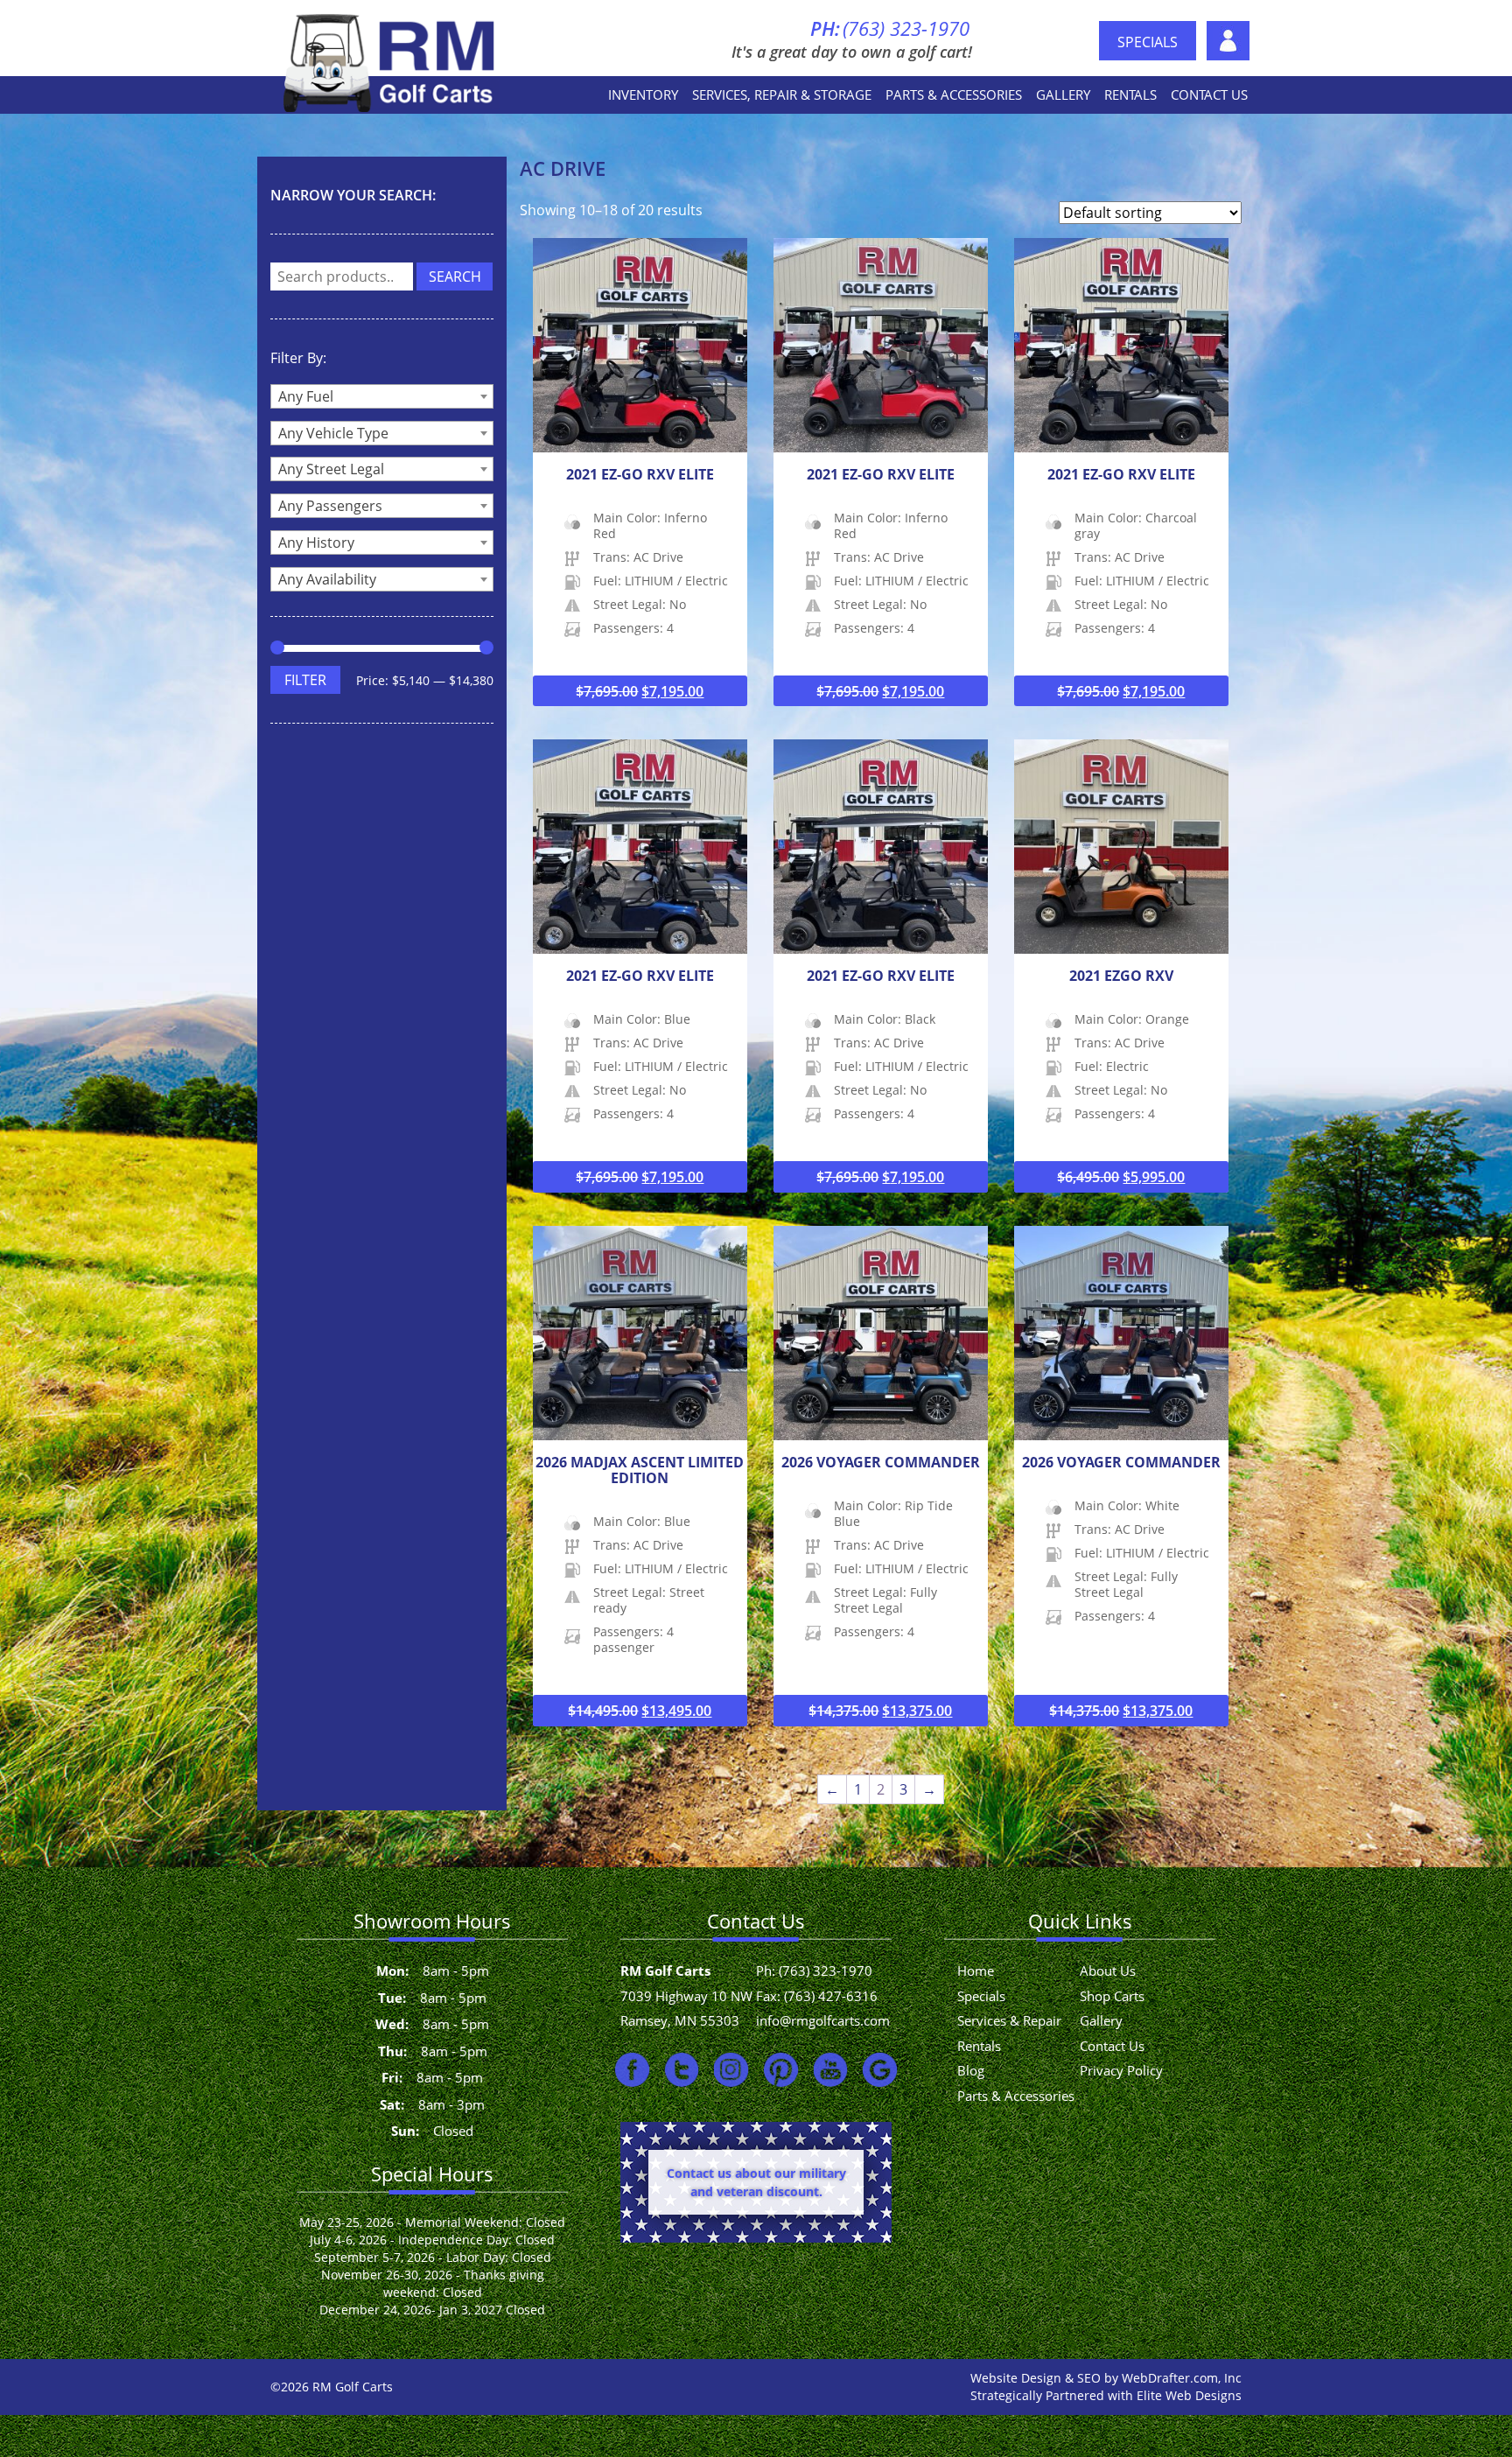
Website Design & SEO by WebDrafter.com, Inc (1106, 2378)
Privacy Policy (1121, 2070)
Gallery (1063, 94)
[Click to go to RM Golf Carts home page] (392, 61)
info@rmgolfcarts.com (823, 2020)
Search (455, 276)
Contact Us (1209, 94)
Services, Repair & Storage (782, 94)
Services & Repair (1009, 2020)
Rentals (1130, 94)
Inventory (643, 94)
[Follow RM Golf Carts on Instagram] (731, 2069)
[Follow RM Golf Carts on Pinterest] (781, 2069)
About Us (1228, 41)
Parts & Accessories (954, 94)
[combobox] (382, 396)
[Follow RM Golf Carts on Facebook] (632, 2069)
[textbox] (382, 396)
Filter (305, 680)
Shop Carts (1112, 1996)
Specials (1148, 42)
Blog (971, 2070)
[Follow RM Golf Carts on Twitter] (682, 2069)
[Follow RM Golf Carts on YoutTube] (831, 2069)
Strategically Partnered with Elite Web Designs (1106, 2395)
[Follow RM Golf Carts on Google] (880, 2069)
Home (976, 1970)
